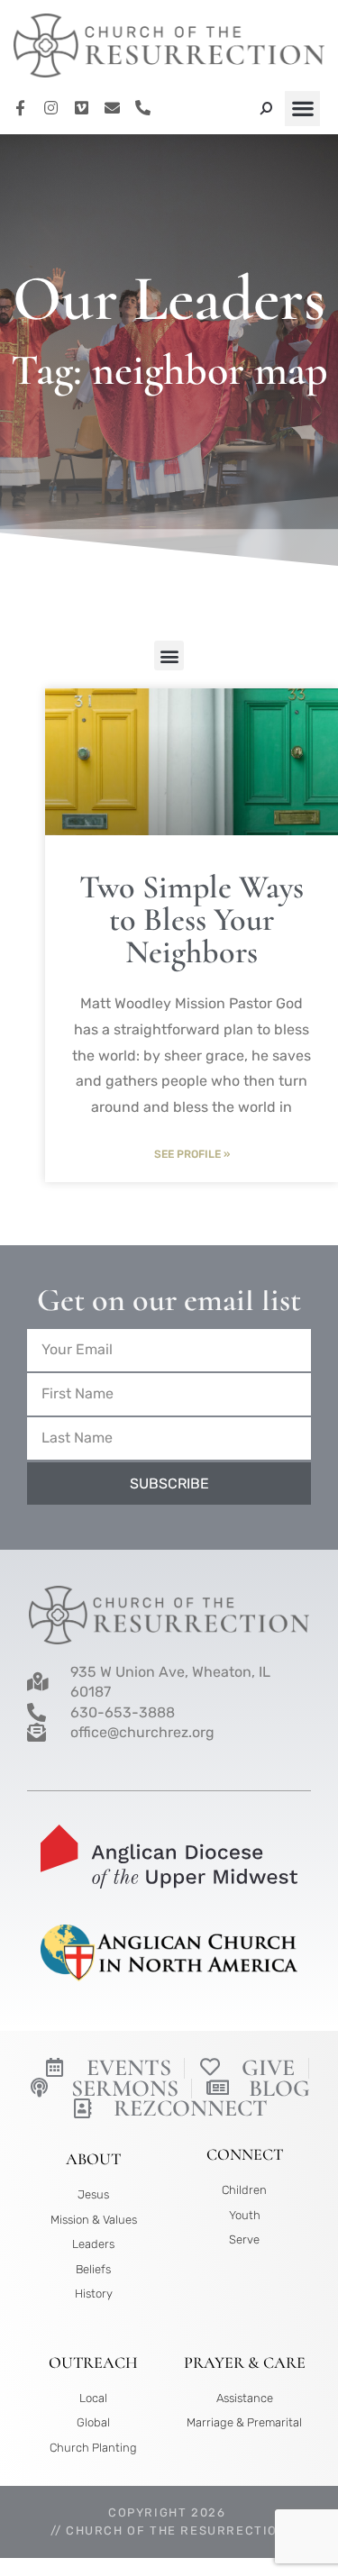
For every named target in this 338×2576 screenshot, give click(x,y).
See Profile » (192, 1154)
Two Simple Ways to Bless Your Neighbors (192, 919)
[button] (302, 109)
